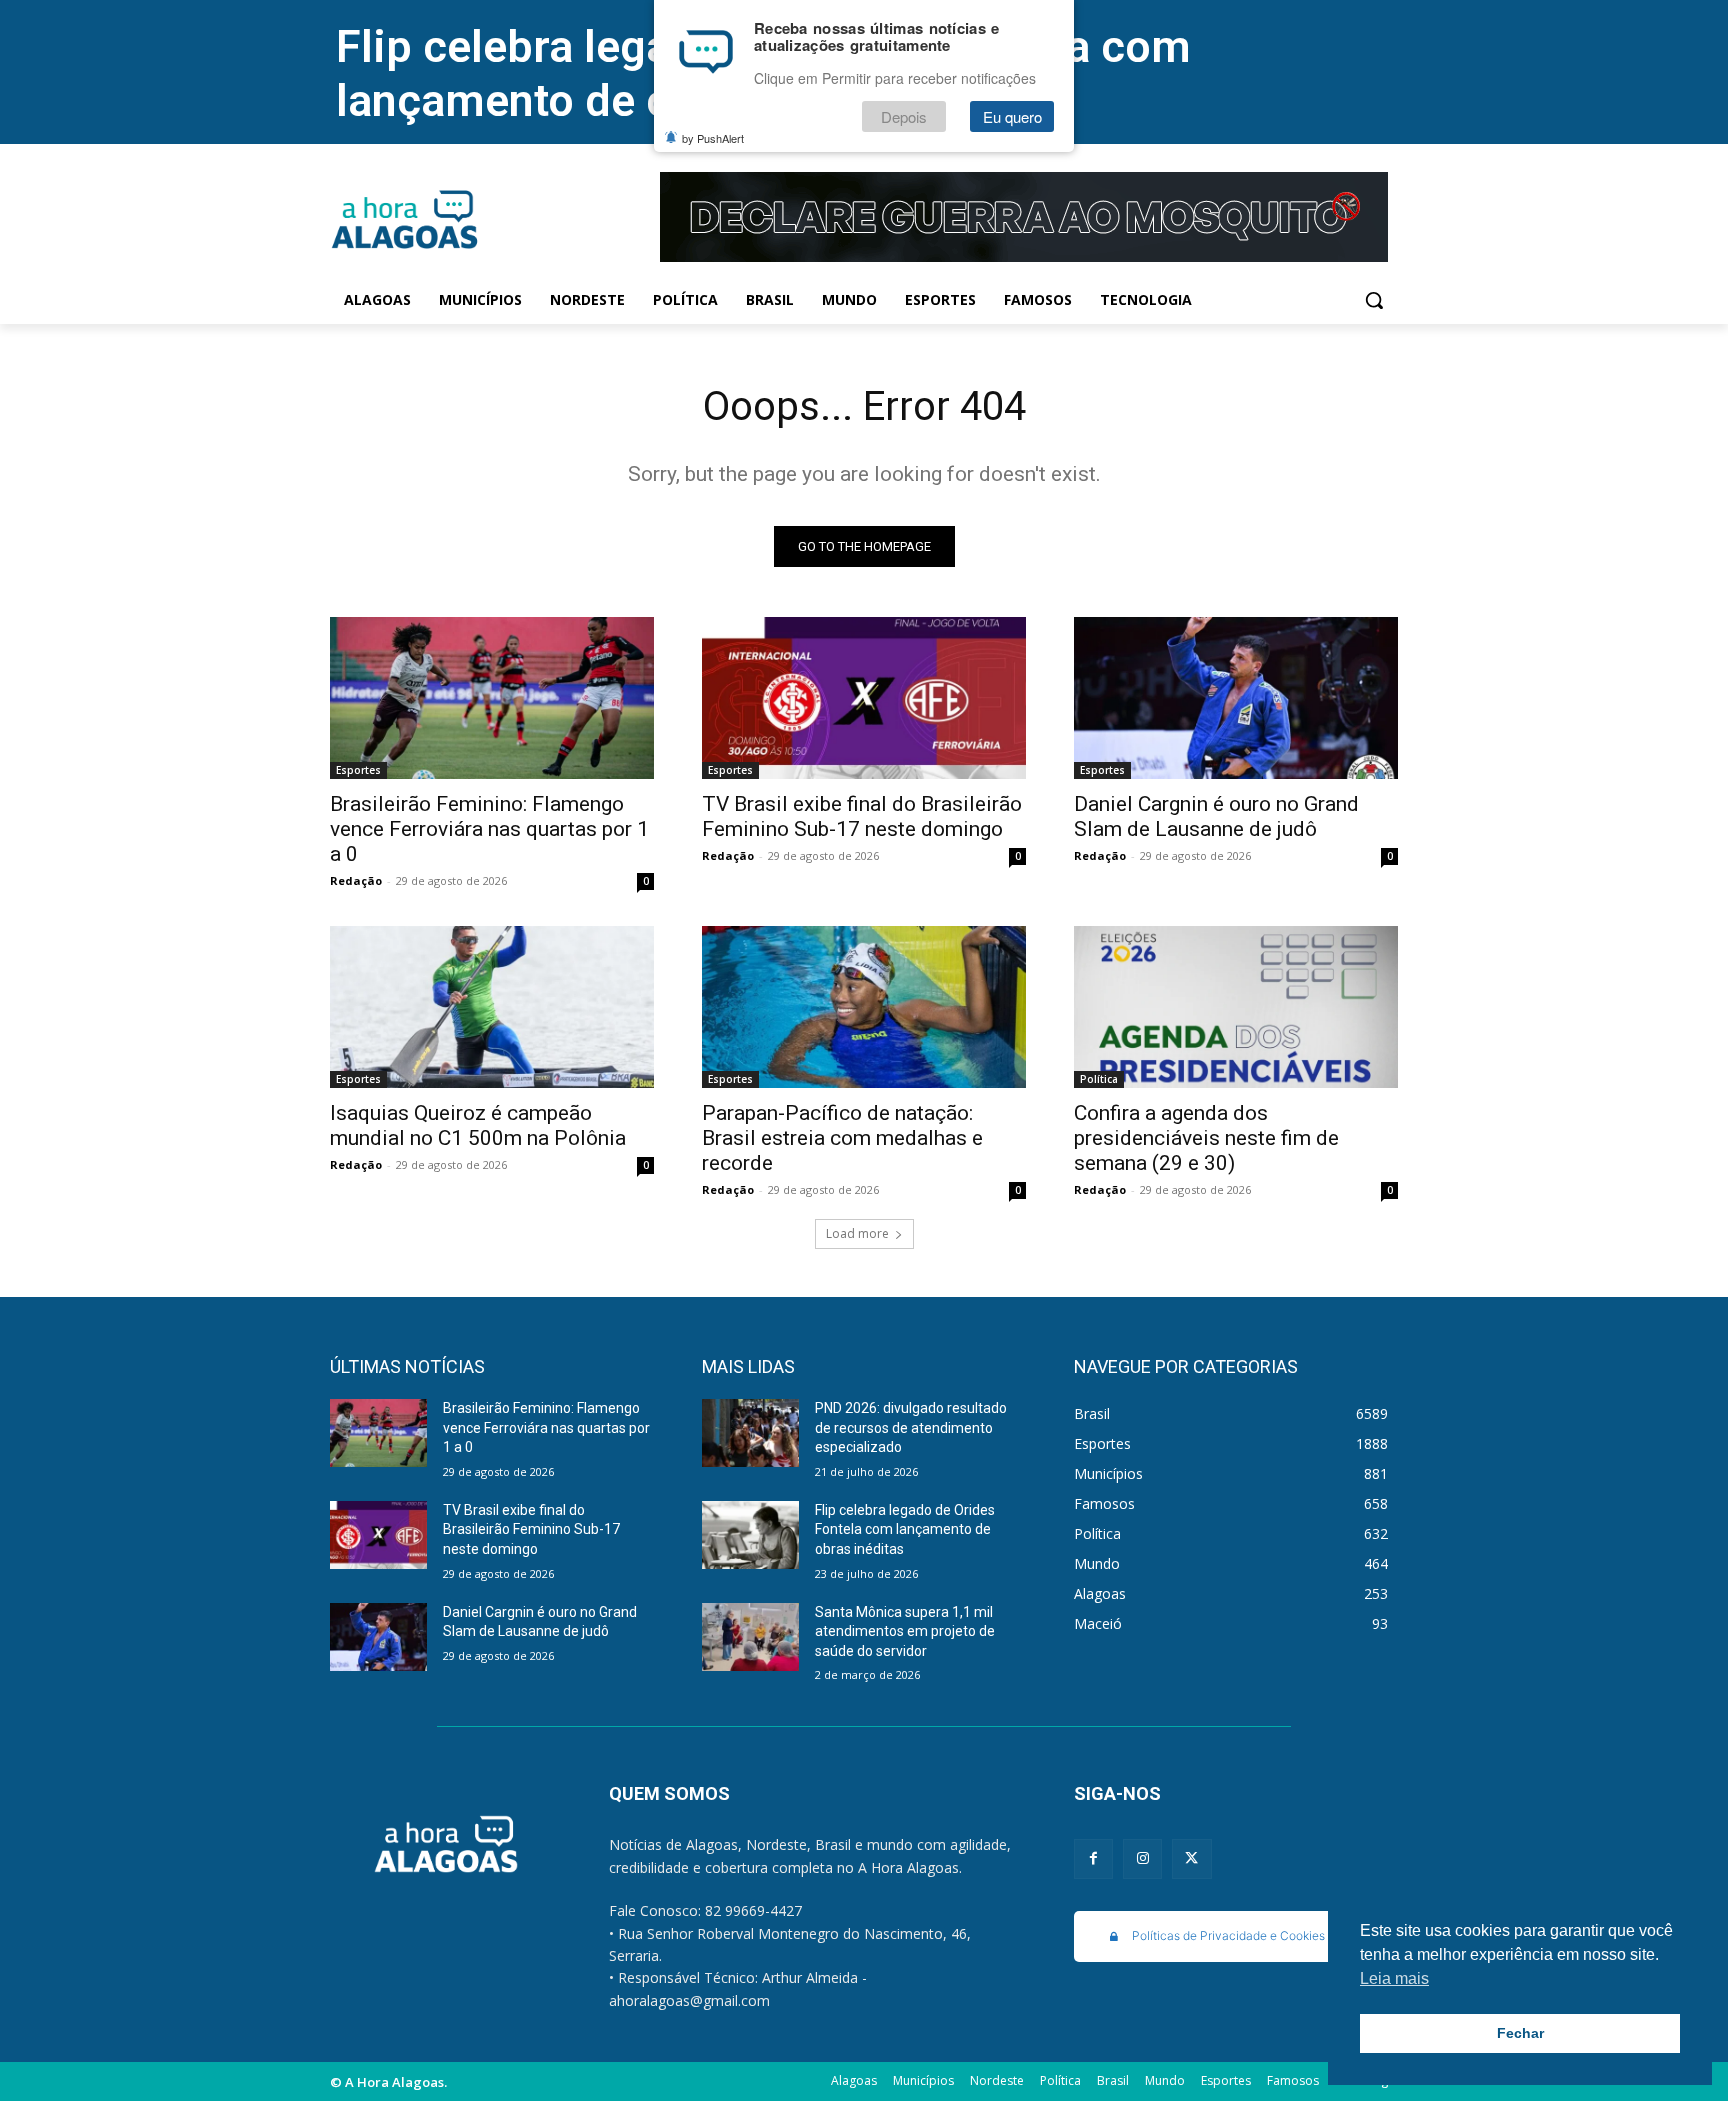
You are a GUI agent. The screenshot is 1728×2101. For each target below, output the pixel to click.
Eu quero (1012, 116)
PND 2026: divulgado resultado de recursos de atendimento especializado (911, 1427)
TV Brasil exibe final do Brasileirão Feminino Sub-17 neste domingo (862, 816)
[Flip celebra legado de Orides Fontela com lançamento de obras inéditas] (750, 1535)
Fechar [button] (1520, 2033)
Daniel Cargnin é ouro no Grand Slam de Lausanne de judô (1216, 816)
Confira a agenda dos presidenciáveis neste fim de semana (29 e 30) (1206, 1138)
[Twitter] (1191, 1858)
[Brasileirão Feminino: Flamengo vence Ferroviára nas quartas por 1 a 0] (492, 698)
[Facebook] (1093, 1858)
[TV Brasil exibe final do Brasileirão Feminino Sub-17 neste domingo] (864, 698)
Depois (904, 116)
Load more (857, 1233)
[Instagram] (1142, 1858)
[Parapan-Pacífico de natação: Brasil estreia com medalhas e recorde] (864, 1007)
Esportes (358, 770)
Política (1099, 1079)
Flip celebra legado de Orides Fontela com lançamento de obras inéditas (905, 1529)
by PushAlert (713, 138)
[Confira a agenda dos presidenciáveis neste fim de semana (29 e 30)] (1236, 1007)
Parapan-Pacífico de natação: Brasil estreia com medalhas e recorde (842, 1138)
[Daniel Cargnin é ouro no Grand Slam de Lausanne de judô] (1236, 698)
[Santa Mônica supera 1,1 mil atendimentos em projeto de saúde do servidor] (750, 1637)
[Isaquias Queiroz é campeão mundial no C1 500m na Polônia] (492, 1007)
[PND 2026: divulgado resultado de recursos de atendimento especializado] (750, 1433)
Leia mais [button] (1394, 1978)
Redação (356, 880)
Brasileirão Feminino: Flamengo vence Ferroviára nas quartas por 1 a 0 (489, 829)
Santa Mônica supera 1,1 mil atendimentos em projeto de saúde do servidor (905, 1631)
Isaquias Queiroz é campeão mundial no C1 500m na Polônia (478, 1125)
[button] (1374, 300)
